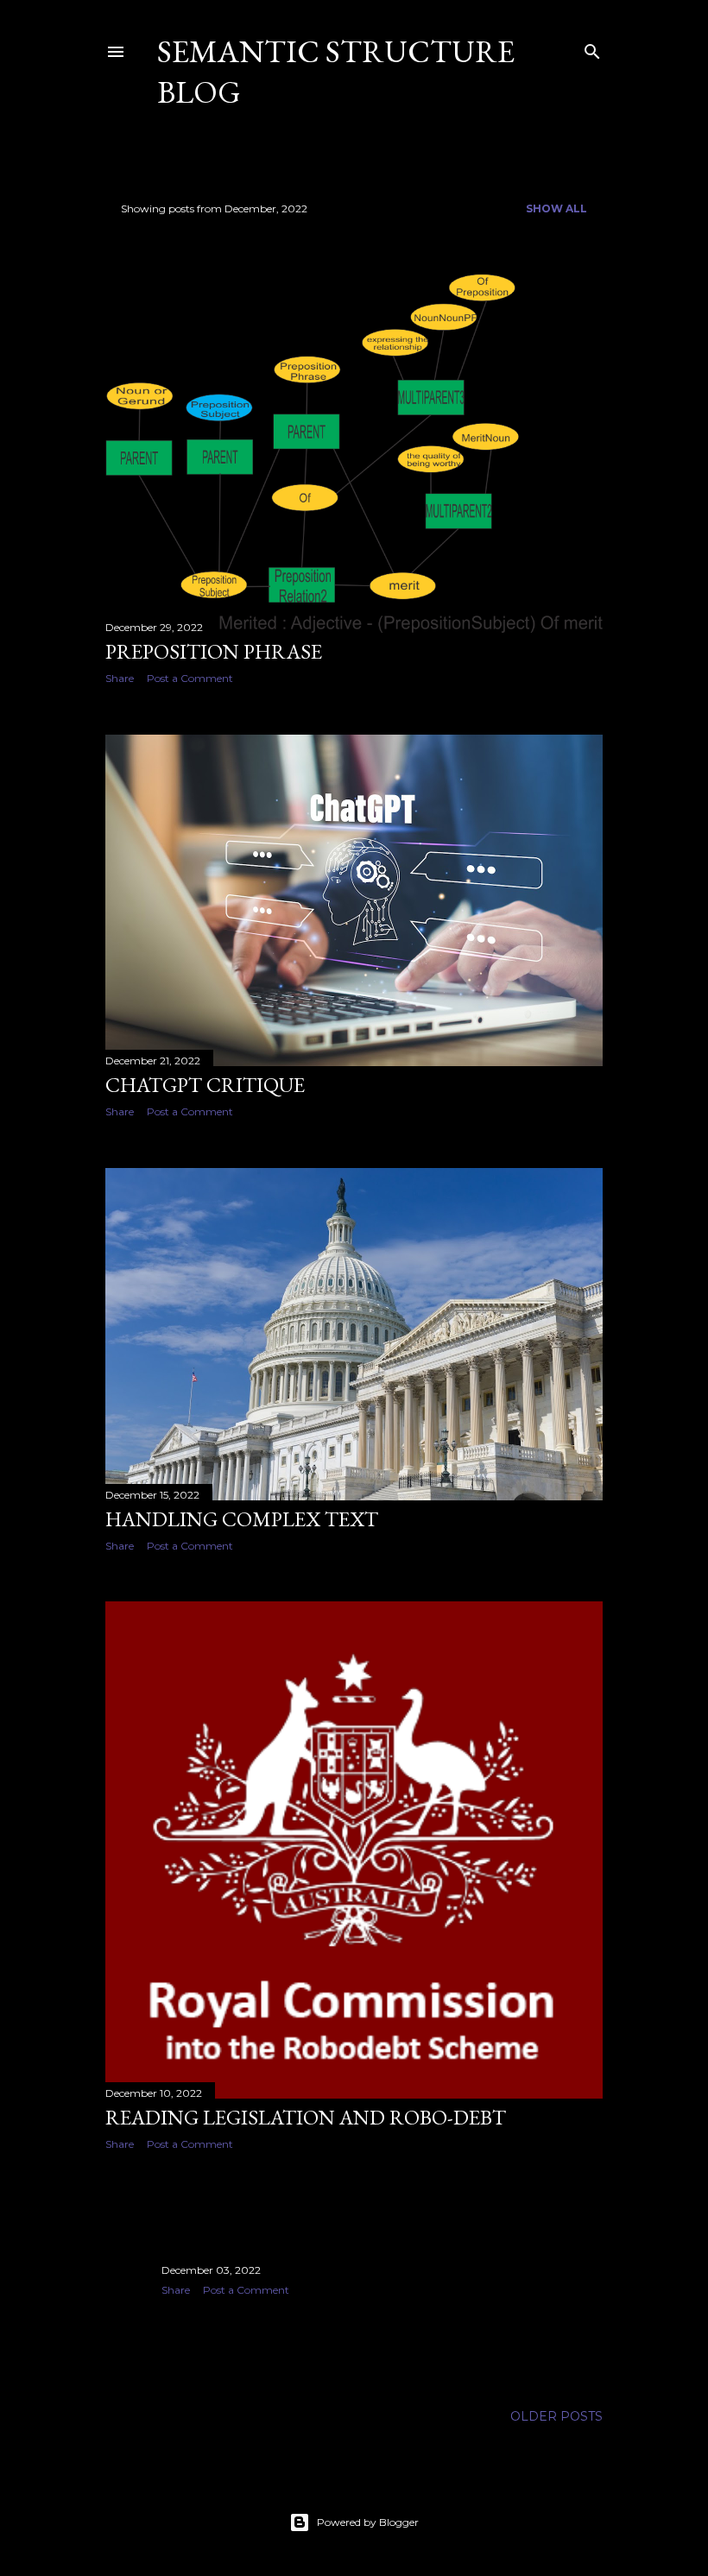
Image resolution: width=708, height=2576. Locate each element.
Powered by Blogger (368, 2522)
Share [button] (120, 678)
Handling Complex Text (242, 1519)
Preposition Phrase (214, 651)
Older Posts (556, 2416)
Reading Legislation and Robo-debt (306, 2117)
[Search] (592, 48)
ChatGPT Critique (205, 1085)
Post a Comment (190, 678)
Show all (556, 208)
